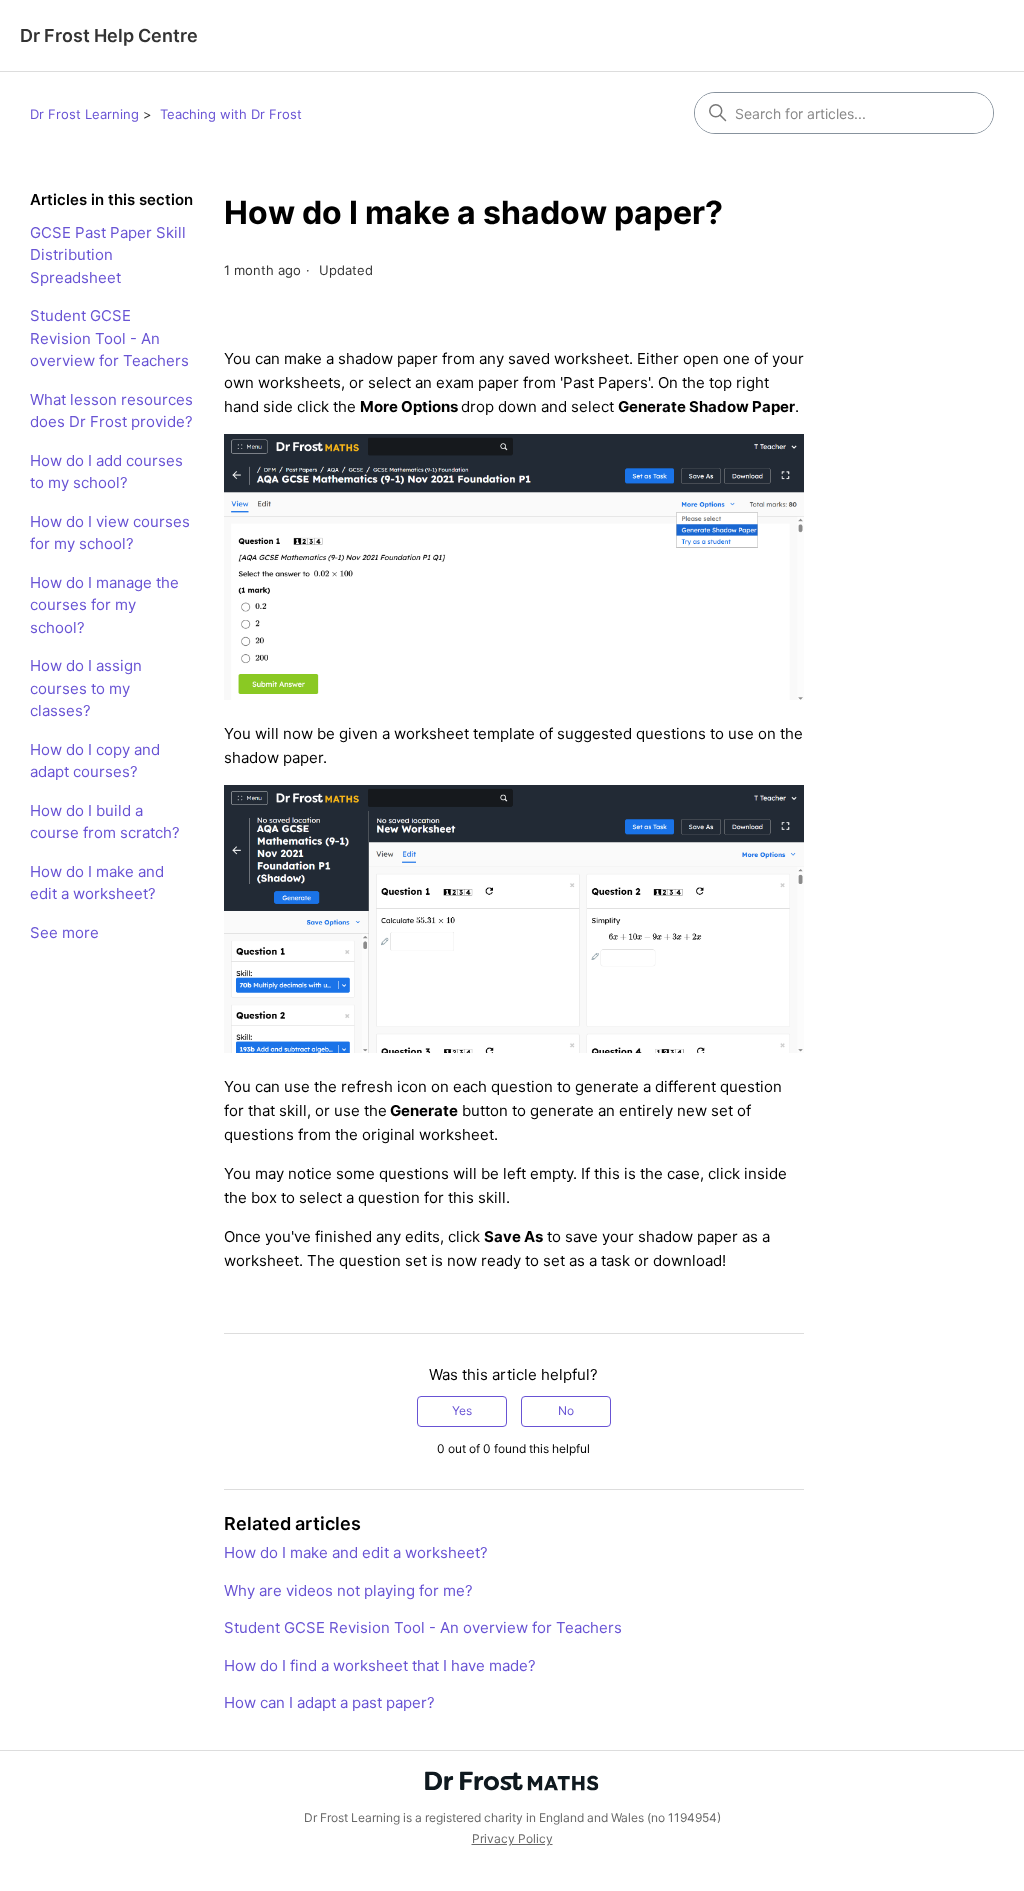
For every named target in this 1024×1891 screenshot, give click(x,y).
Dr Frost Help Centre (109, 35)
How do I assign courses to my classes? (86, 688)
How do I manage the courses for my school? (104, 605)
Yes (462, 1410)
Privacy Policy (512, 1838)
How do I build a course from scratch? (105, 822)
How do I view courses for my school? (110, 533)
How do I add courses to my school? (106, 472)
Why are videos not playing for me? (348, 1590)
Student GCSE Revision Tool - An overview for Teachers (109, 338)
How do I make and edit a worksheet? (97, 883)
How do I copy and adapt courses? (95, 761)
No (566, 1410)
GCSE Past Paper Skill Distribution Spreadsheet (108, 255)
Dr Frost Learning (84, 114)
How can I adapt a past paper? (329, 1702)
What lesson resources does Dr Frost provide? (111, 411)
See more (64, 932)
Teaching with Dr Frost (231, 114)
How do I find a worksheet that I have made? (380, 1665)
